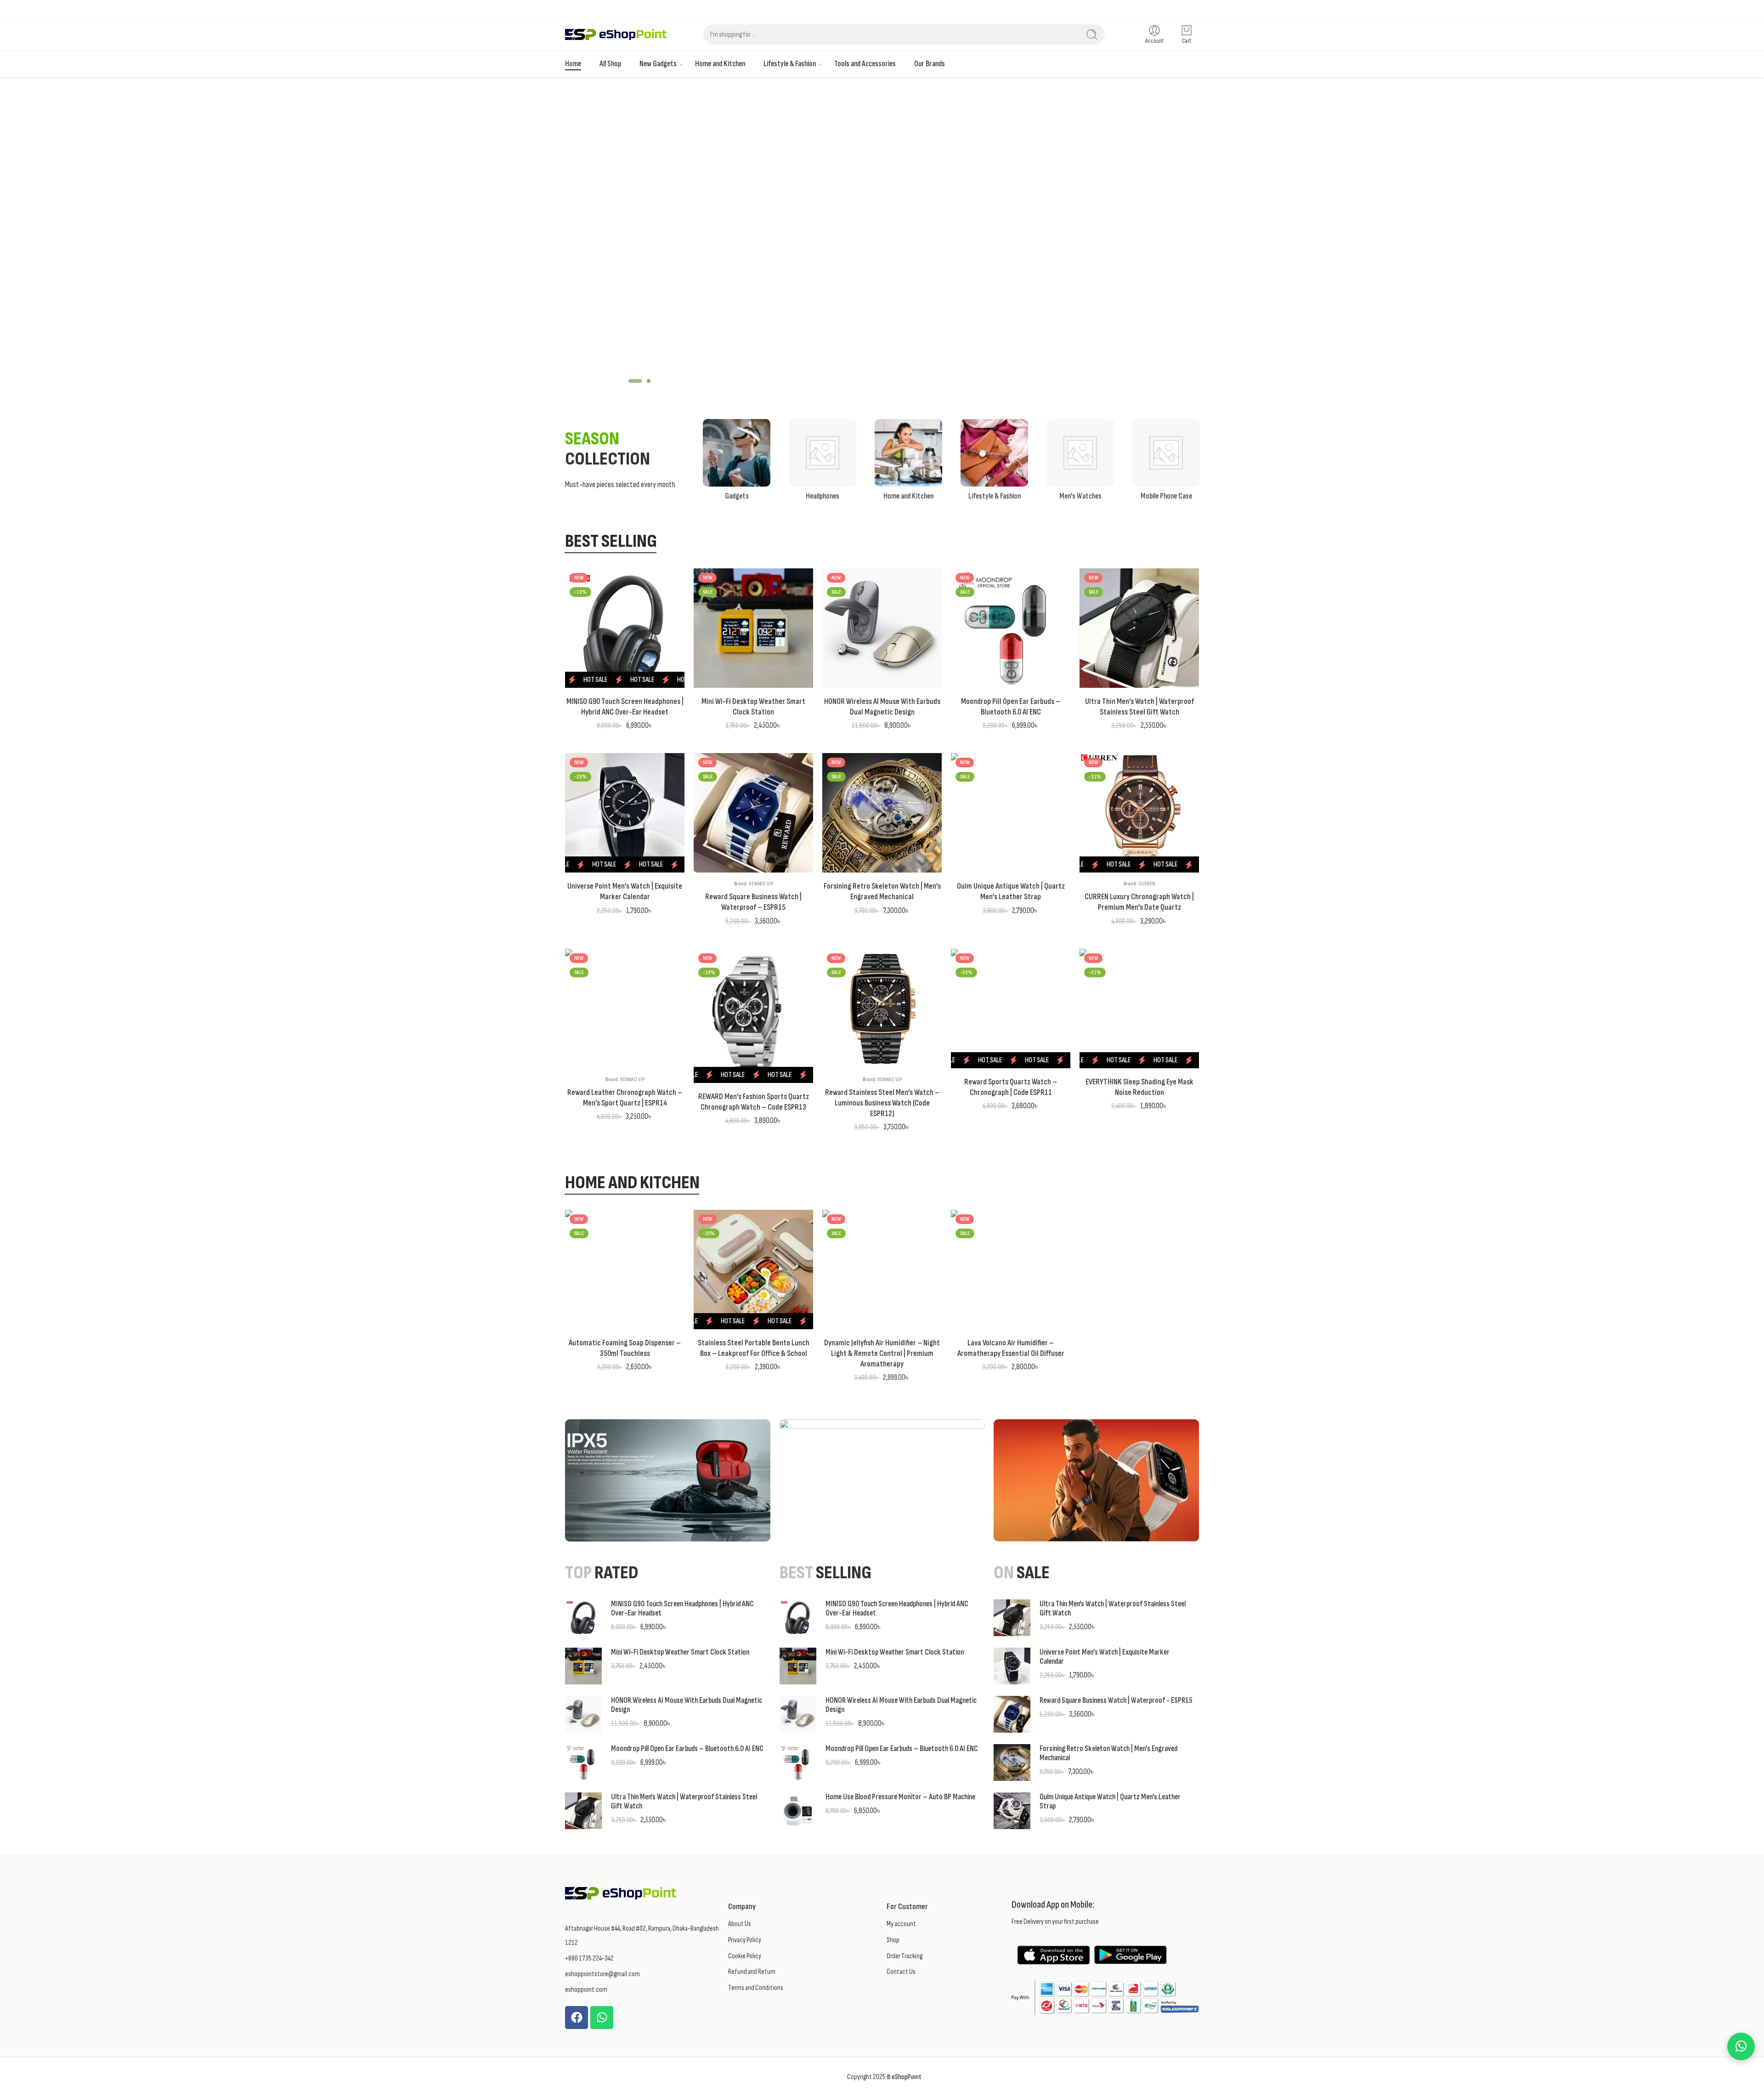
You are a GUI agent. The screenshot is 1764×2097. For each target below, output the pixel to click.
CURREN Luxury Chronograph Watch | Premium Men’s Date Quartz (1139, 902)
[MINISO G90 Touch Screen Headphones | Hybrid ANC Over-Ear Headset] (625, 628)
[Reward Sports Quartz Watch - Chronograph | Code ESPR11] (1011, 1009)
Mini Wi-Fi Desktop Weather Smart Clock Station (753, 707)
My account (901, 1924)
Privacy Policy (745, 1940)
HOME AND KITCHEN (632, 1184)
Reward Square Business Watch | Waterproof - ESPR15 (1116, 1700)
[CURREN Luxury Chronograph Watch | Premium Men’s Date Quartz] (1139, 813)
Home (573, 64)
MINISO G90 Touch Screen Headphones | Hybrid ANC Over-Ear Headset (625, 707)
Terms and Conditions (756, 1988)
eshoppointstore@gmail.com (602, 1974)
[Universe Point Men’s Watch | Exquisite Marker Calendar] (625, 813)
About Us (740, 1924)
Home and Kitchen (720, 64)
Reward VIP (761, 884)
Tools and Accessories (865, 64)
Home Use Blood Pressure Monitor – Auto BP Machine (900, 1797)
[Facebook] (577, 2018)
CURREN (1147, 884)
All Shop (610, 64)
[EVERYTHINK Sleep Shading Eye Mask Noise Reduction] (1139, 1009)
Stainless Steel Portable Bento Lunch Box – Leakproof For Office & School (754, 1348)
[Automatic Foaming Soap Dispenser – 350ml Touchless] (625, 1270)
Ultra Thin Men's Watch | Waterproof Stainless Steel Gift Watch (684, 1802)
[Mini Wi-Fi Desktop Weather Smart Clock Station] (753, 628)
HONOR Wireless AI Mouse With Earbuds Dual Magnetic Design (882, 707)
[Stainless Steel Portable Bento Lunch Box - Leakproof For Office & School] (753, 1270)
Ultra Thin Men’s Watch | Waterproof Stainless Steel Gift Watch (1139, 707)
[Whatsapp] (602, 2018)
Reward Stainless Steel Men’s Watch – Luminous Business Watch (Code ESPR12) (882, 1103)
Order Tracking (905, 1956)
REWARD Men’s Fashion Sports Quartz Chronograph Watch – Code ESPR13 (754, 1102)
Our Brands (930, 64)
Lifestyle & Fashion (790, 64)
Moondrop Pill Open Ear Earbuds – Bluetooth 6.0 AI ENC (1011, 707)
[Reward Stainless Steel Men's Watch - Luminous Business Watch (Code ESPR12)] (882, 1009)
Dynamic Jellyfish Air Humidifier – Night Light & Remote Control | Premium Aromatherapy (882, 1353)
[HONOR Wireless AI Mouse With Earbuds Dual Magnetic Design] (882, 628)
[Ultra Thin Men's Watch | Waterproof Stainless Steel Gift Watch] (1139, 628)
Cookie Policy (745, 1956)
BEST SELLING (611, 542)
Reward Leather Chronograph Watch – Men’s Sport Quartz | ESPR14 (625, 1098)
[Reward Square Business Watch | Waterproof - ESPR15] (753, 813)
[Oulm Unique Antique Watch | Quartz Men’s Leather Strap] (1011, 813)
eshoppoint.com (586, 1990)
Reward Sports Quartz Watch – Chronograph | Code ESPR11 (1011, 1087)
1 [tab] (630, 388)
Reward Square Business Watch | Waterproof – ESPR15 (753, 902)
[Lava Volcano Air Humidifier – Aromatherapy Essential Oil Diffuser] (1011, 1270)
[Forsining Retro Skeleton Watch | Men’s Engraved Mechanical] (882, 813)
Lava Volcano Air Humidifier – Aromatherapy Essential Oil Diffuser (1011, 1348)
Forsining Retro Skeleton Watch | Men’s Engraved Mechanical (882, 891)
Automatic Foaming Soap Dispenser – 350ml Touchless (625, 1348)
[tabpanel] (882, 239)
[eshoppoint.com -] (616, 35)
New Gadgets (658, 64)
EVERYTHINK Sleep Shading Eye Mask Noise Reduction (1139, 1087)
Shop (893, 1940)
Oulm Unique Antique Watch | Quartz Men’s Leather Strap (1011, 891)
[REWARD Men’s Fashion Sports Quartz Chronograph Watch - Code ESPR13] (753, 1016)
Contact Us (901, 1972)
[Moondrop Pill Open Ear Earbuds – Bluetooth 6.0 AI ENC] (1011, 628)
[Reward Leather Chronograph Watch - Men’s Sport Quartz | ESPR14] (625, 1009)
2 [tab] (644, 388)
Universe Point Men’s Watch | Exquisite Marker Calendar (625, 891)
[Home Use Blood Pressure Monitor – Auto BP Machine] (798, 1810)
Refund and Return (752, 1972)
